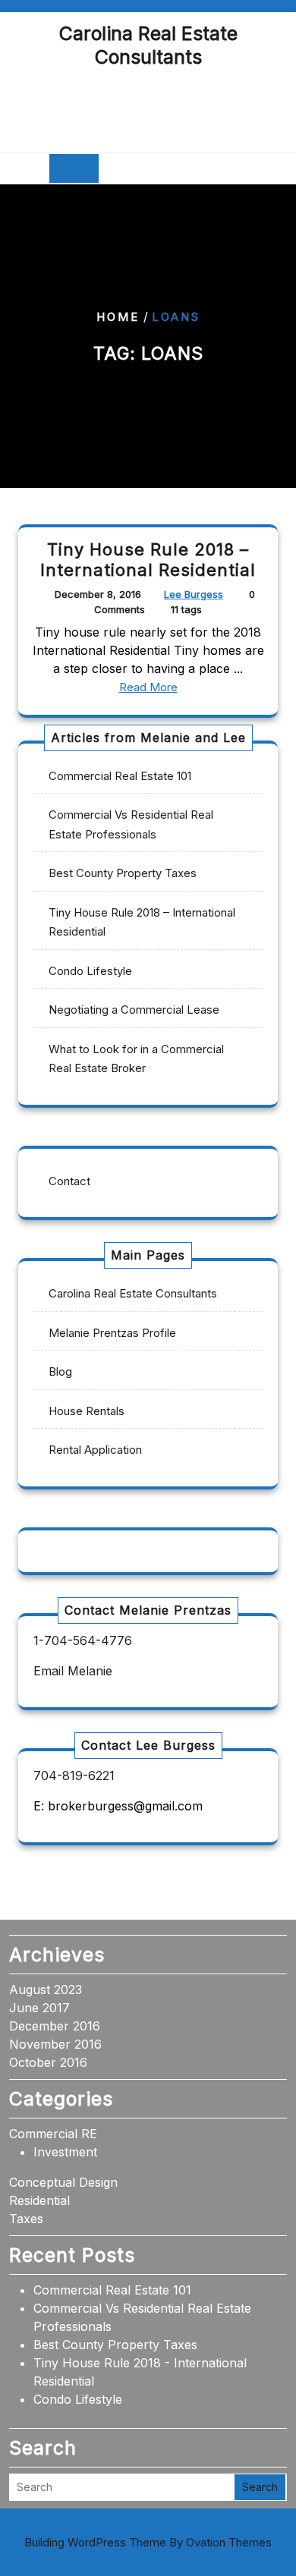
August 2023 (46, 1989)
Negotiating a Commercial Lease (134, 1010)
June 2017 (39, 2008)
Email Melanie (73, 1671)
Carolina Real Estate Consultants (148, 45)
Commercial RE (53, 2134)
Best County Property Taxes (123, 873)
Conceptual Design (63, 2182)
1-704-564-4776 (83, 1640)
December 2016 (55, 2026)
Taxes (26, 2219)
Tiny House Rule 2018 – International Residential (148, 560)
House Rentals (87, 1411)
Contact (69, 1181)
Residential (39, 2200)
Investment (65, 2152)
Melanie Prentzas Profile (112, 1333)
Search (260, 2487)
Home (118, 317)
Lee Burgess (194, 594)
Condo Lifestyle (90, 971)
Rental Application (95, 1450)
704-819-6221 (74, 1776)
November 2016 (55, 2044)
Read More (148, 687)
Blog (60, 1371)
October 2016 (48, 2062)
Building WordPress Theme (148, 2542)
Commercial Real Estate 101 (120, 776)
